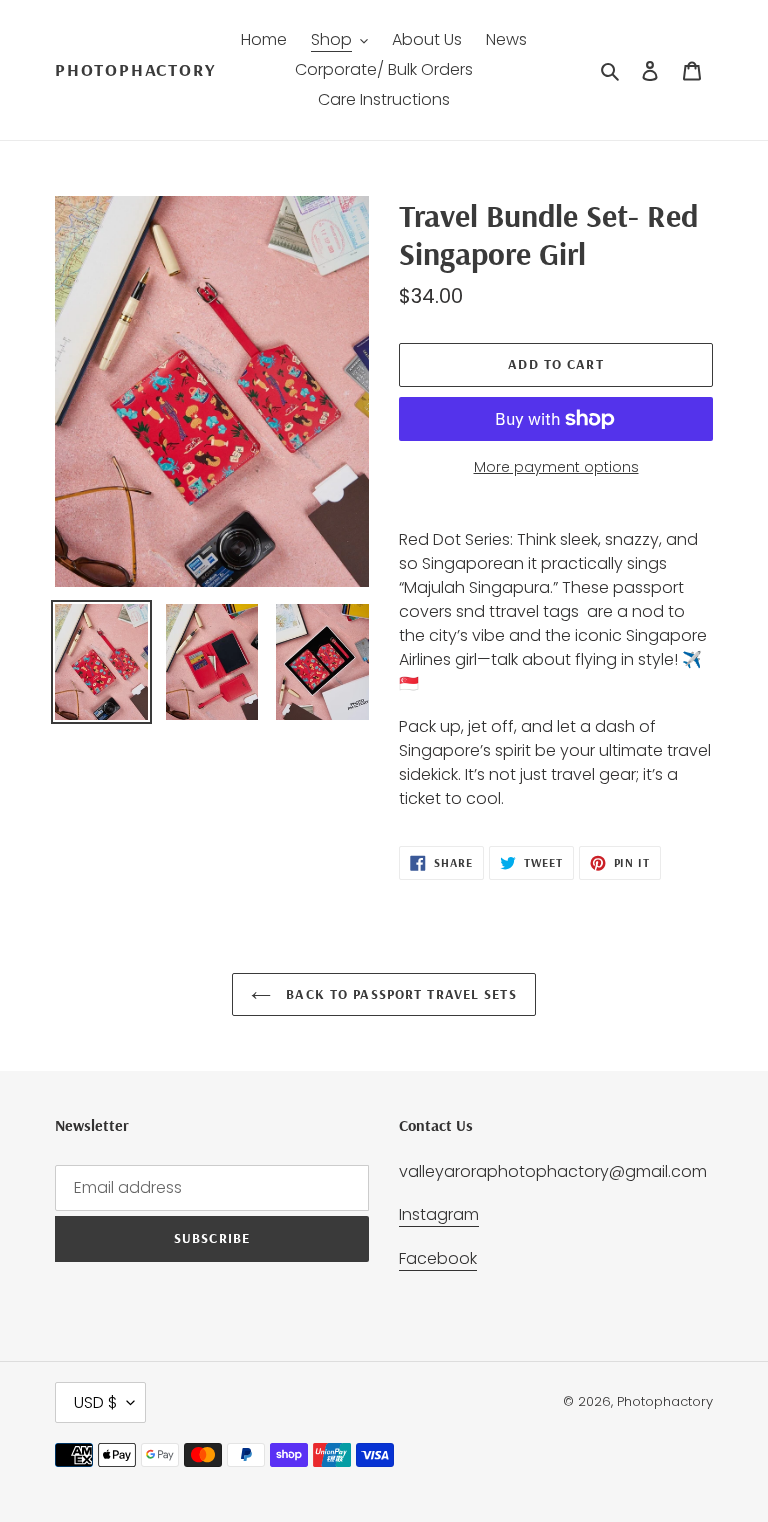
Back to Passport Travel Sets (398, 994)
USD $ (95, 1402)
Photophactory (135, 70)
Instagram (439, 1214)
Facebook (438, 1258)
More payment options (556, 467)
